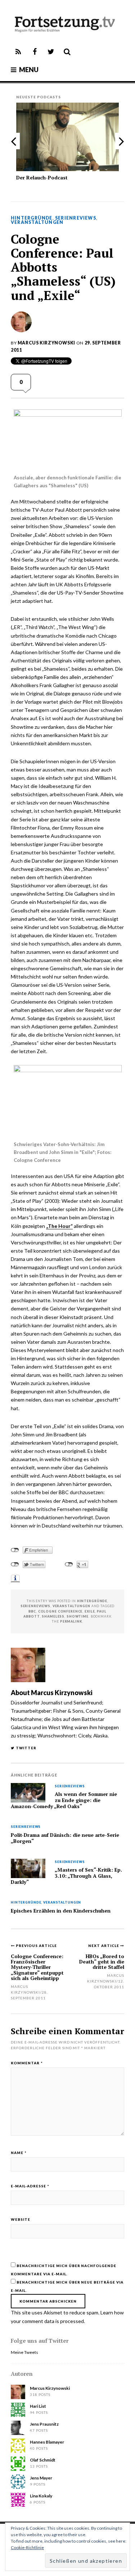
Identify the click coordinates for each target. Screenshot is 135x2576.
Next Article (104, 1946)
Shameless (53, 1616)
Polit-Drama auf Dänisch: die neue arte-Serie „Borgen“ (65, 1838)
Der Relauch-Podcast (42, 177)
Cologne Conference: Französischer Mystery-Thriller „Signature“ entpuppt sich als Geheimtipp (37, 1967)
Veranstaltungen (37, 222)
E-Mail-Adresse (30, 2186)
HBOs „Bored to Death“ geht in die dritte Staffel (102, 1962)
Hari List (38, 2406)
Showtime (78, 1616)
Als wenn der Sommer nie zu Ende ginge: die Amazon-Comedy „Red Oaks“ (64, 1800)
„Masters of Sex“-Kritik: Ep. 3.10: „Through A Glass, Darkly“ (66, 1876)
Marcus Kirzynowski (46, 343)
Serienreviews (76, 218)
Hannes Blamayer (47, 2442)
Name (19, 2153)
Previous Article (36, 1946)
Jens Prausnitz (44, 2424)
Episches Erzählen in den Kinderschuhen (61, 1911)
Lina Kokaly (41, 2496)
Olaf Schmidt (43, 2460)
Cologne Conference (60, 1611)
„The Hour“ (59, 1226)
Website (21, 2219)
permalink (71, 1621)
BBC (32, 1611)
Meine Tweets (24, 2352)
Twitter (26, 1748)
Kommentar (27, 2063)
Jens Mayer (41, 2478)
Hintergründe (32, 218)
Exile (90, 1611)
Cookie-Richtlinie (27, 2547)
